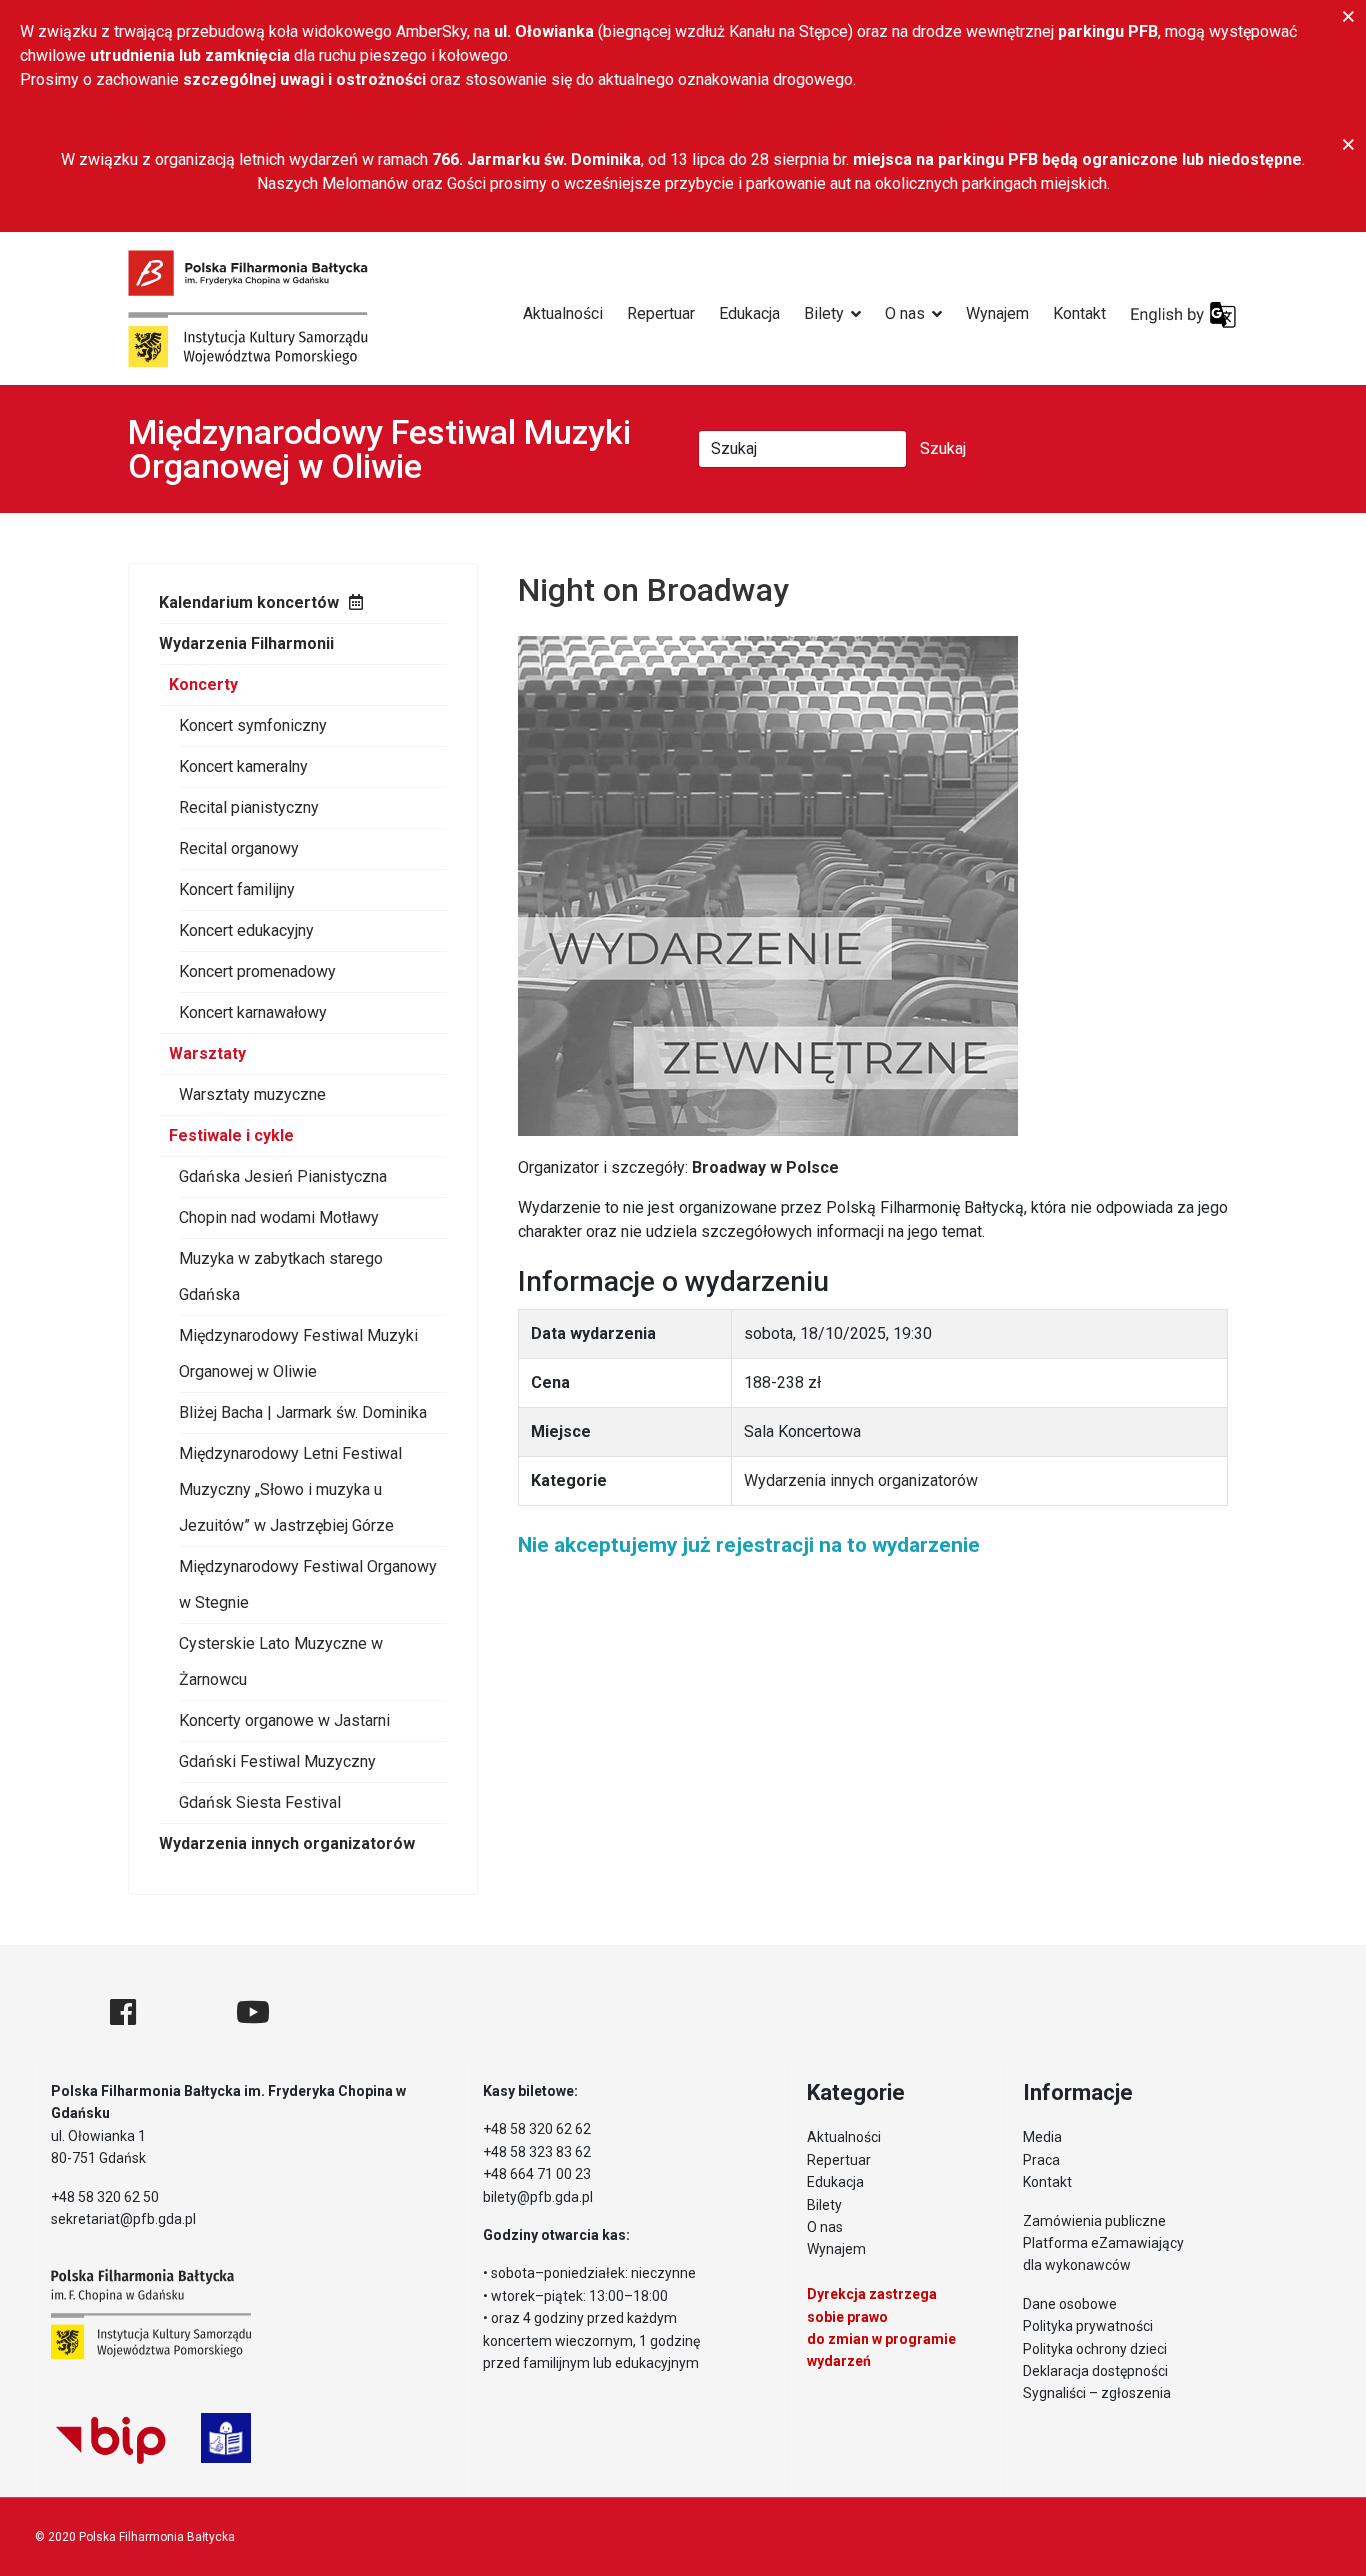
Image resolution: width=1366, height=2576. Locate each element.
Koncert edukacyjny (246, 930)
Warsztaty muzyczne (252, 1094)
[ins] (186, 2012)
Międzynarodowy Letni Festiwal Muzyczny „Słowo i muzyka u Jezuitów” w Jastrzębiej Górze (290, 1489)
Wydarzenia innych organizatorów (287, 1843)
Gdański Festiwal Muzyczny (277, 1761)
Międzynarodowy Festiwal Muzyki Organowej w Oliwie (298, 1353)
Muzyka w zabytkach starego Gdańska (281, 1276)
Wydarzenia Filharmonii (246, 643)
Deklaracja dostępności (1095, 2371)
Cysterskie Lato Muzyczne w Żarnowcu (281, 1661)
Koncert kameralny (243, 766)
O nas (905, 313)
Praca (1041, 2160)
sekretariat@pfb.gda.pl (123, 2219)
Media (1042, 2137)
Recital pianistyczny (249, 807)
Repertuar (661, 313)
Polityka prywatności (1088, 2326)
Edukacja (749, 313)
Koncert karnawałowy (253, 1012)
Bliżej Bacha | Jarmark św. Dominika (303, 1412)
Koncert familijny (237, 889)
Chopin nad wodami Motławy (279, 1217)
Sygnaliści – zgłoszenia (1097, 2393)
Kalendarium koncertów (249, 602)
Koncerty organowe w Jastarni (284, 1720)
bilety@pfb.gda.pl (538, 2197)
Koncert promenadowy (257, 971)
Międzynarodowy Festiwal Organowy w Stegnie (308, 1584)
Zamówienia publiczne (1094, 2221)
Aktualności (563, 313)
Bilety (824, 313)
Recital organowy (239, 848)
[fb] (123, 2012)
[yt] (253, 2012)
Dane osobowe (1070, 2304)
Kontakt (1079, 313)
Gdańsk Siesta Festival (260, 1802)
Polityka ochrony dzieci (1095, 2349)
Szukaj (943, 448)
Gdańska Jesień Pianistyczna (283, 1176)
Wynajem (997, 313)
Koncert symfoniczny (253, 725)
